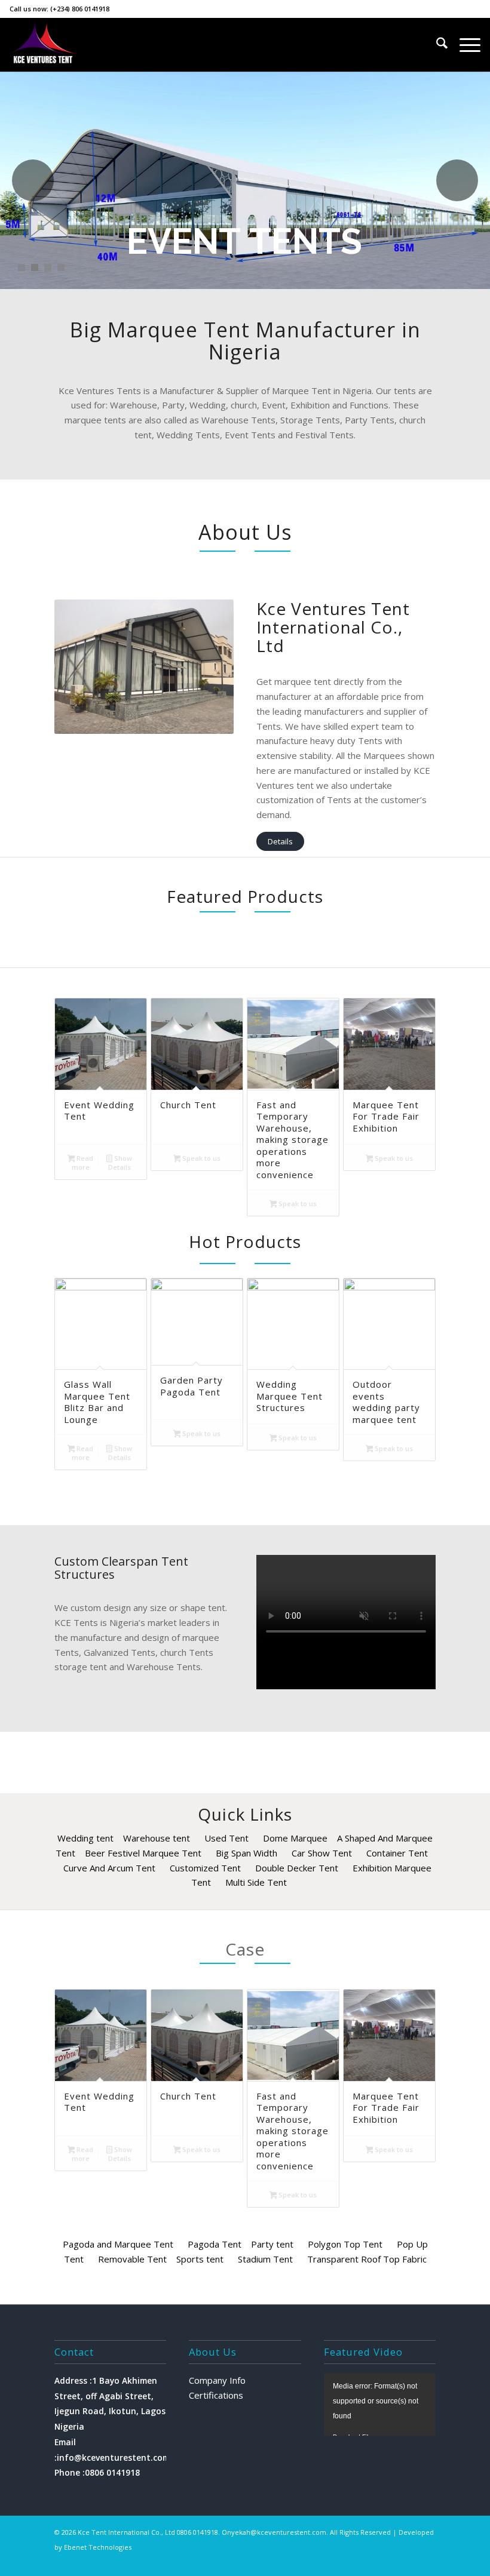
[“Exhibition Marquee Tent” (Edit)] (180, 2244)
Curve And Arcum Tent (109, 1868)
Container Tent (397, 1853)
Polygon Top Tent (345, 2244)
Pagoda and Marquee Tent (118, 2244)
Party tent (272, 2244)
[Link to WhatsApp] (409, 2561)
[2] (43, 45)
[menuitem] (436, 45)
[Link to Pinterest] (427, 2561)
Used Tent (226, 1838)
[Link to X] (355, 2561)
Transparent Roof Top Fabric (367, 2259)
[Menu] (464, 45)
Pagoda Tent (215, 2244)
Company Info (217, 2380)
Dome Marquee (295, 1838)
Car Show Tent (322, 1853)
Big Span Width (246, 1853)
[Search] (436, 45)
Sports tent (200, 2259)
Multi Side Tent (256, 1882)
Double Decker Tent (297, 1868)
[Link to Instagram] (373, 2561)
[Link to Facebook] (391, 2561)
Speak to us (200, 1158)
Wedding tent (85, 1838)
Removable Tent (132, 2259)
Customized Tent (205, 1868)
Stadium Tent (265, 2259)
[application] (380, 2404)
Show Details (120, 1163)
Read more (83, 1163)
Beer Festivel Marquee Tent (143, 1853)
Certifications (216, 2395)
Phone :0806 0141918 (97, 2472)
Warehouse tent (157, 1838)
